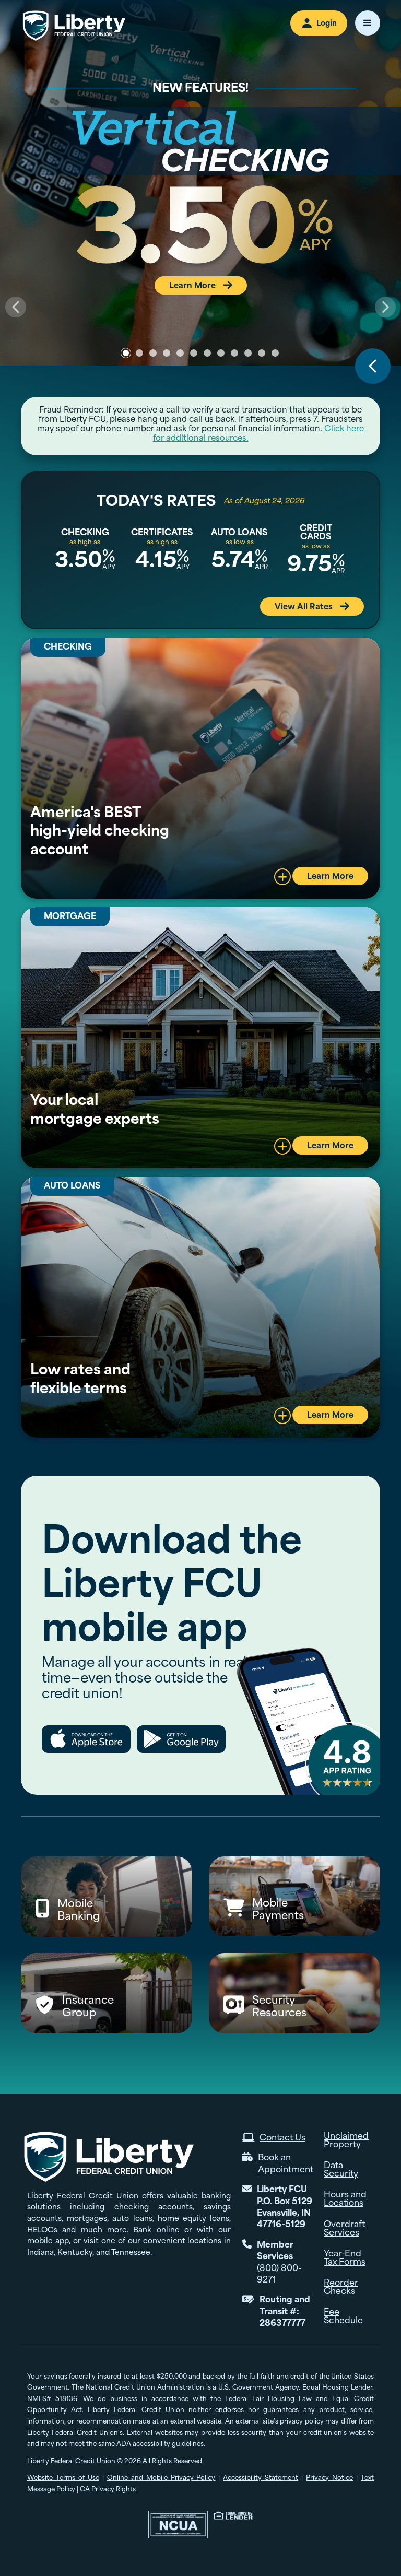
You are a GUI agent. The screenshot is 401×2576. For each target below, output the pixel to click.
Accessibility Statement (261, 2478)
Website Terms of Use (63, 2478)
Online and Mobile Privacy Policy (161, 2478)
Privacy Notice (329, 2478)
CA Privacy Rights (108, 2489)
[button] (368, 23)
